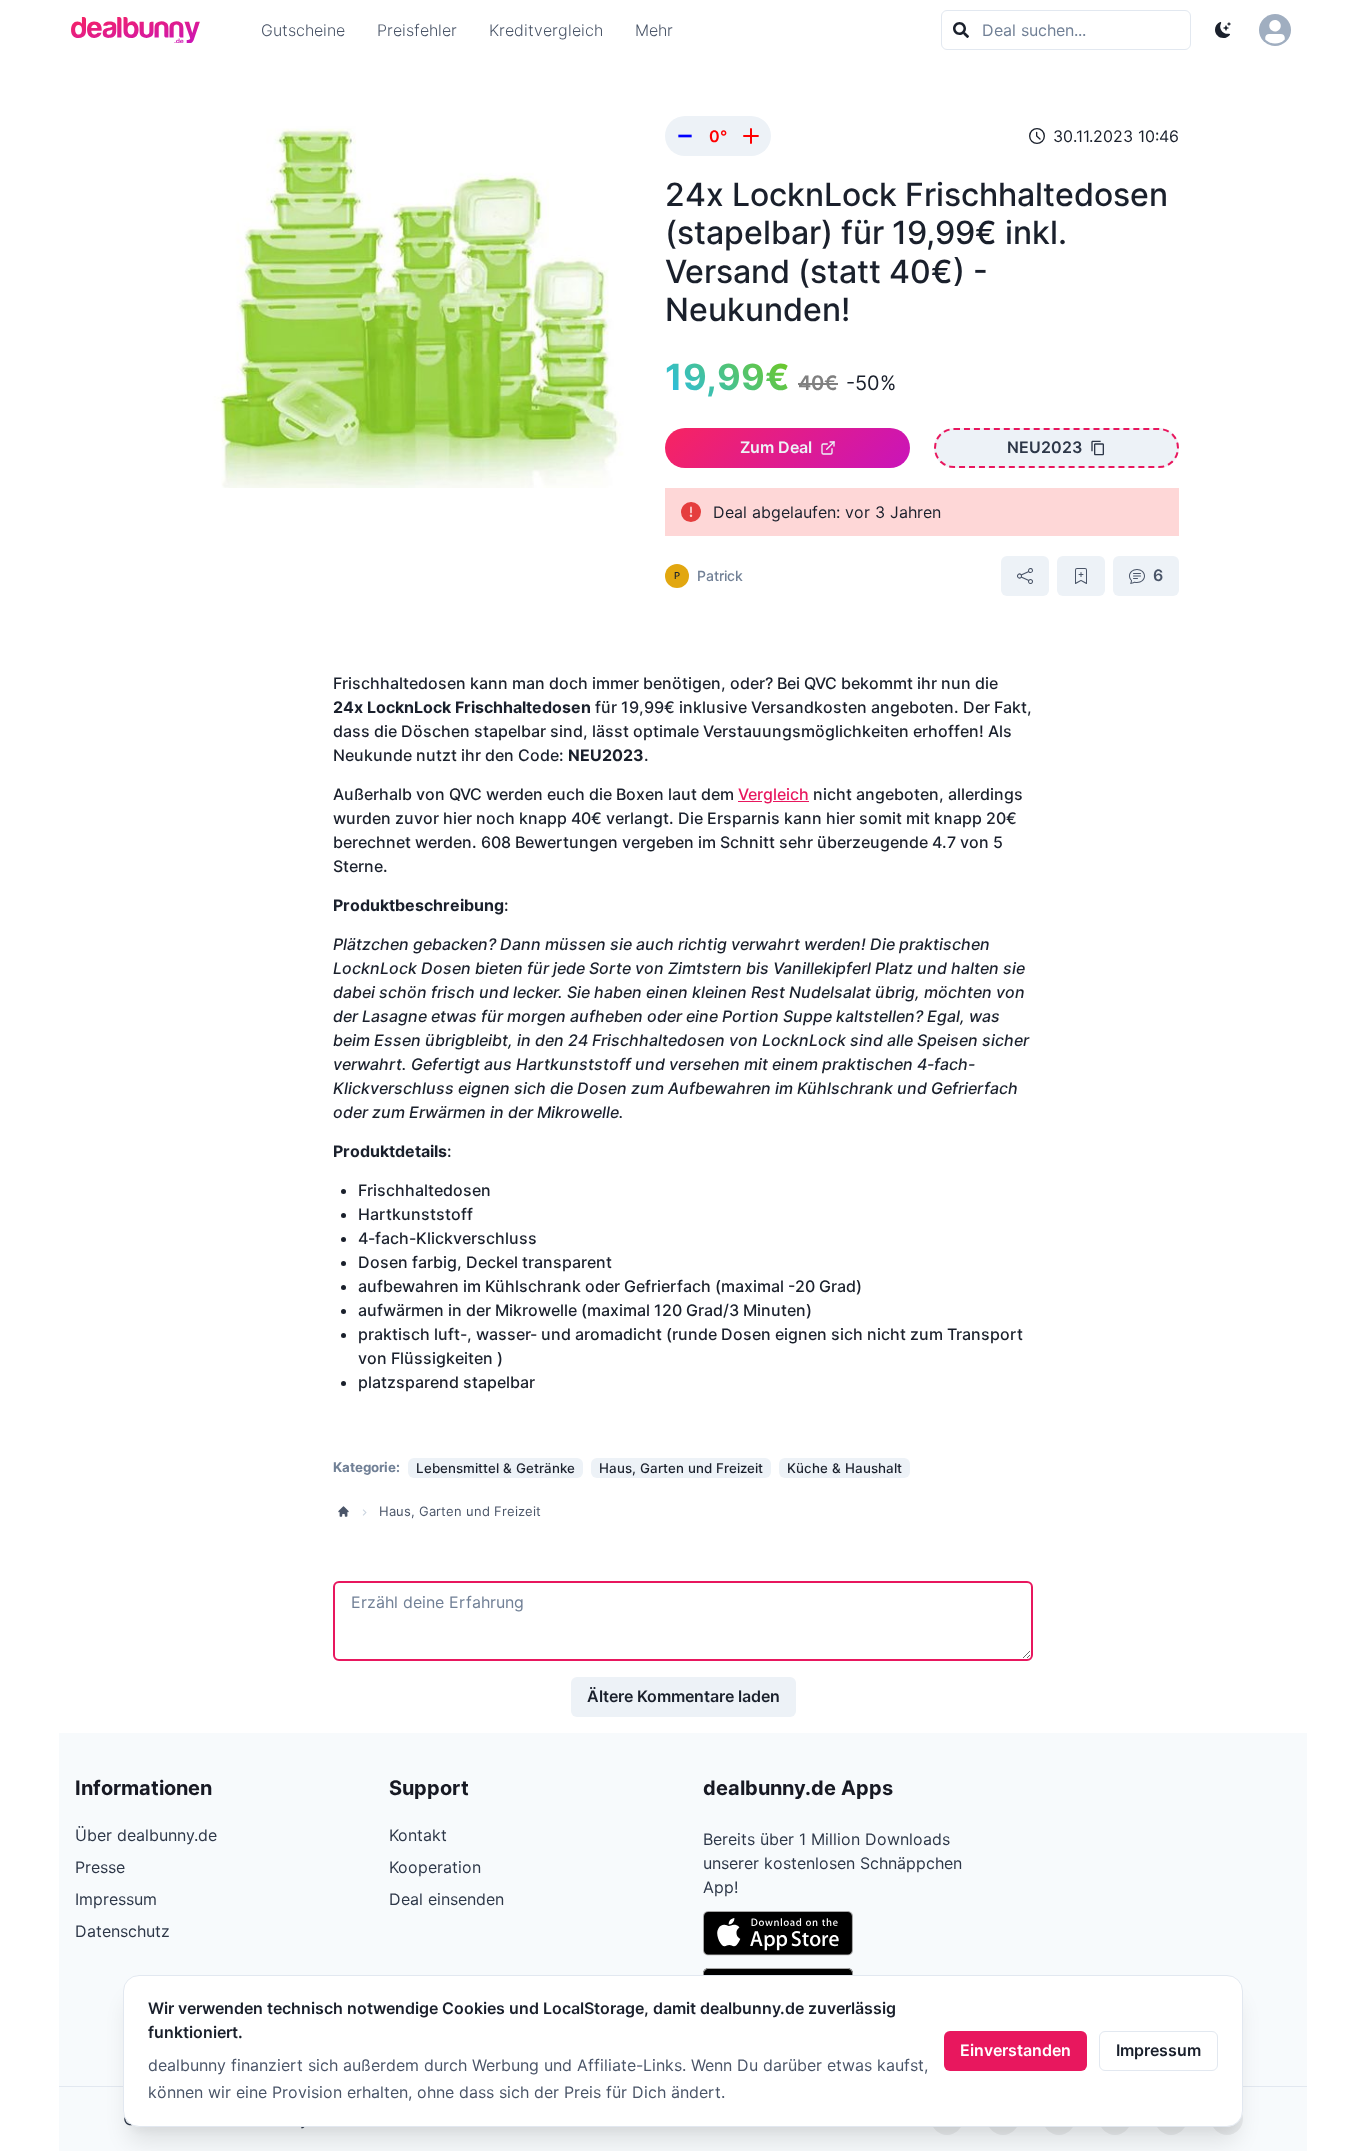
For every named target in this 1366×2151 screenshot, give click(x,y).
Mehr (654, 30)
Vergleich (773, 794)
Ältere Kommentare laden (683, 1696)
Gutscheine (303, 30)
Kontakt (418, 1835)
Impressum (1158, 2050)
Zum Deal (776, 447)
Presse (100, 1867)
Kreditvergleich (546, 30)
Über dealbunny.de (146, 1835)
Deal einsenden (446, 1899)
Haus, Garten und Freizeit (460, 1511)
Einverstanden (1015, 2050)
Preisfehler (417, 30)
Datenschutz (122, 1931)
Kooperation (435, 1867)
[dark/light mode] (1223, 30)
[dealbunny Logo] (142, 30)
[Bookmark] (1081, 576)
